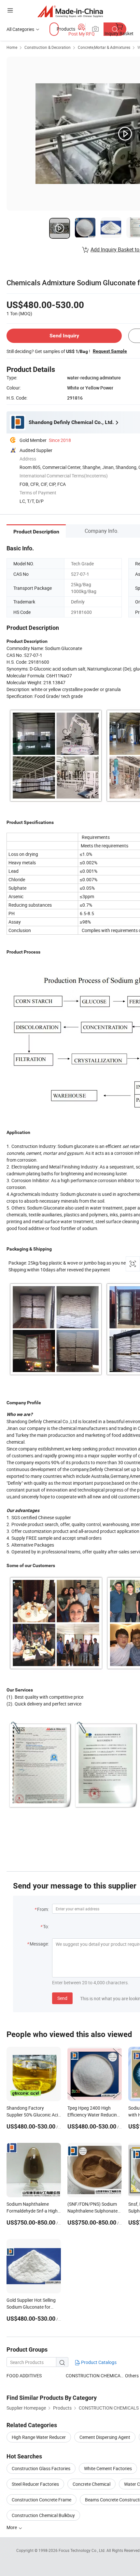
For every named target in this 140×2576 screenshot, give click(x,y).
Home (12, 47)
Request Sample (110, 351)
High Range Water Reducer (39, 2437)
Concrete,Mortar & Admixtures (104, 47)
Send (62, 1998)
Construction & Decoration (48, 47)
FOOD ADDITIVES (24, 2376)
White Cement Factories (108, 2468)
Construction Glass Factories (41, 2468)
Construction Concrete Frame (42, 2500)
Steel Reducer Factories (35, 2484)
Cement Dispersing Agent (105, 2437)
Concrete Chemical (91, 2484)
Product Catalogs (98, 2362)
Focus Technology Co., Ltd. (83, 2550)
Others (132, 2376)
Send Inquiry (64, 336)
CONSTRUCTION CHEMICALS (95, 2376)
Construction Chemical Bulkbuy (43, 2515)
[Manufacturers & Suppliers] (70, 11)
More (12, 2527)
